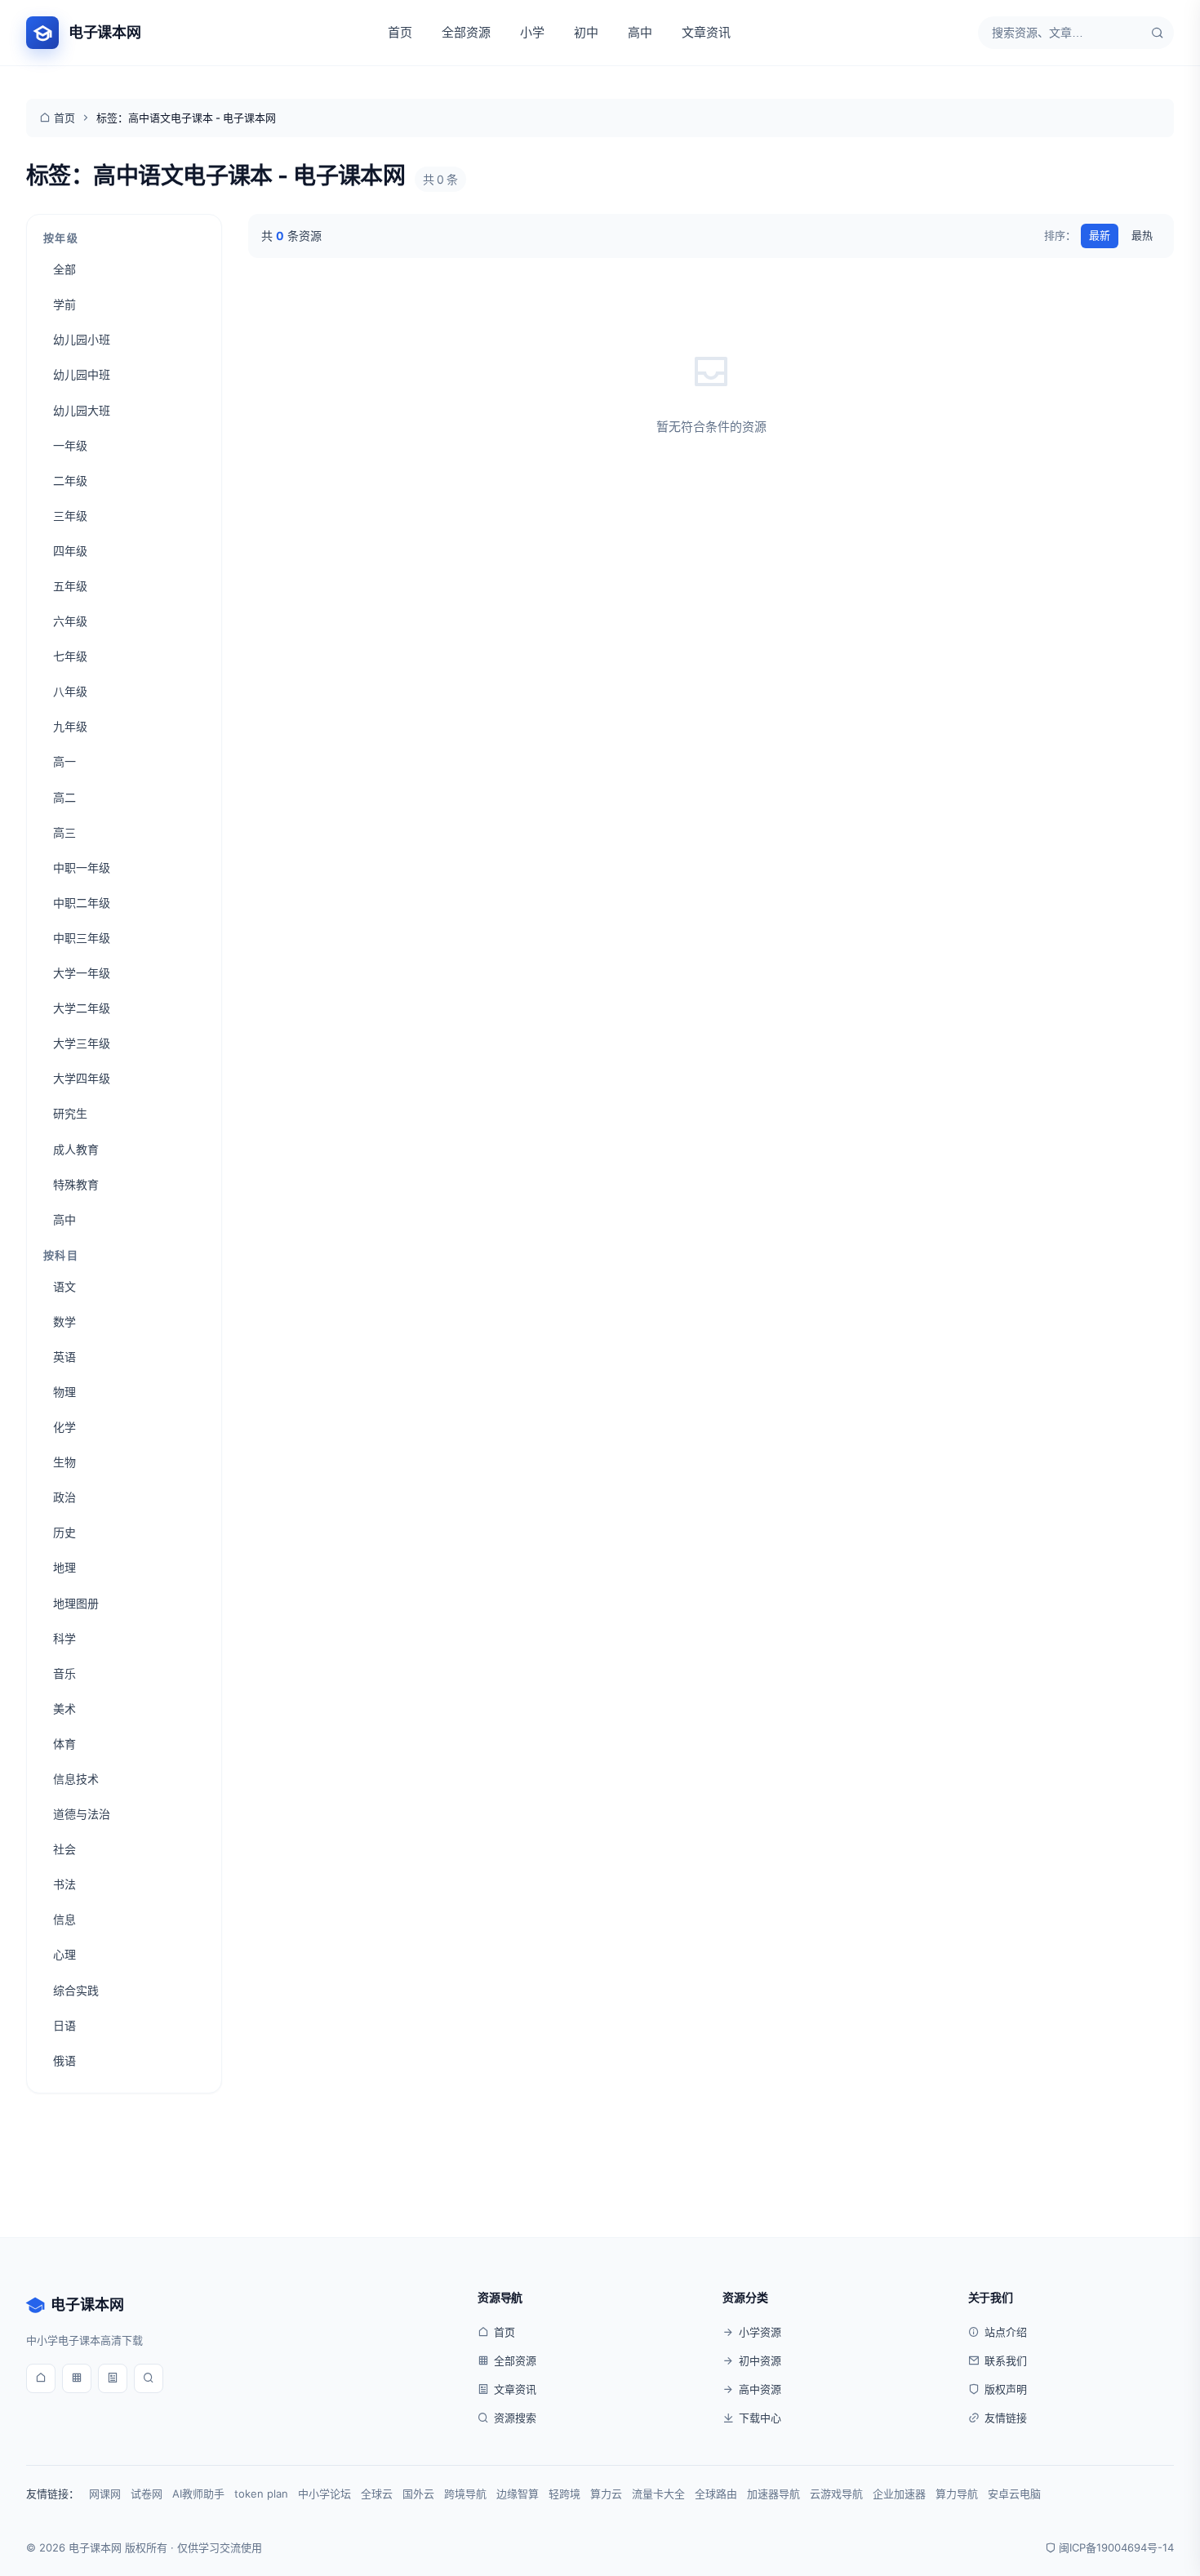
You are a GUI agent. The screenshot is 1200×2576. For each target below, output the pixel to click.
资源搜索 (515, 2418)
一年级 (70, 445)
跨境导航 (465, 2494)
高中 (640, 32)
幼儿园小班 (82, 339)
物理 (64, 1392)
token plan (261, 2494)
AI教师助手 (198, 2494)
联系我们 (1006, 2360)
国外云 (418, 2494)
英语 (64, 1357)
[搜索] (1158, 33)
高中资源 (760, 2389)
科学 (64, 1638)
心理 (64, 1954)
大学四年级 (82, 1078)
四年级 (70, 551)
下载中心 (760, 2418)
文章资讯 (706, 32)
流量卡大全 (658, 2494)
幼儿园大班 (82, 410)
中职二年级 (82, 903)
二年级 (70, 480)
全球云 (377, 2494)
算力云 (606, 2494)
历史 (64, 1532)
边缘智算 (518, 2494)
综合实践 (76, 1990)
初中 (586, 32)
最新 (1100, 235)
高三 (64, 832)
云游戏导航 (836, 2494)
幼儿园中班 (82, 374)
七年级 (70, 656)
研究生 (70, 1113)
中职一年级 (82, 868)
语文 (64, 1286)
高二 (64, 797)
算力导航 (957, 2494)
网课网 (105, 2494)
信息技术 (76, 1779)
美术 (64, 1708)
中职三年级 (82, 938)
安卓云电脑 (1014, 2494)
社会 (64, 1849)
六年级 (70, 621)
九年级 (70, 726)
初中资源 (760, 2360)
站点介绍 (1006, 2332)
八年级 (70, 691)
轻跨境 (564, 2494)
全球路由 (716, 2494)
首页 (400, 32)
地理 (64, 1567)
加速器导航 (773, 2494)
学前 (64, 304)
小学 (532, 32)
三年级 (70, 516)
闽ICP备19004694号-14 (1116, 2547)
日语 (64, 2025)
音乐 (64, 1673)
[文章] (113, 2378)
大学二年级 (82, 1008)
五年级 (70, 586)
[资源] (77, 2378)
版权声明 (1006, 2389)
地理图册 (76, 1603)
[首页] (41, 2378)
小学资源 (760, 2332)
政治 (64, 1497)
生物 (64, 1462)
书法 (64, 1884)
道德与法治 (82, 1814)
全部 (64, 269)
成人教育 (76, 1149)
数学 (64, 1321)
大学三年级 (82, 1043)
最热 (1142, 235)
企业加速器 (899, 2494)
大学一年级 (82, 973)
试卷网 (147, 2494)
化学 (64, 1427)
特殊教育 (76, 1184)
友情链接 (1006, 2418)
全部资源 (466, 32)
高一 (64, 761)
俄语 (64, 2060)
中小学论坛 (324, 2494)
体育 (64, 1744)
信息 (64, 1919)
